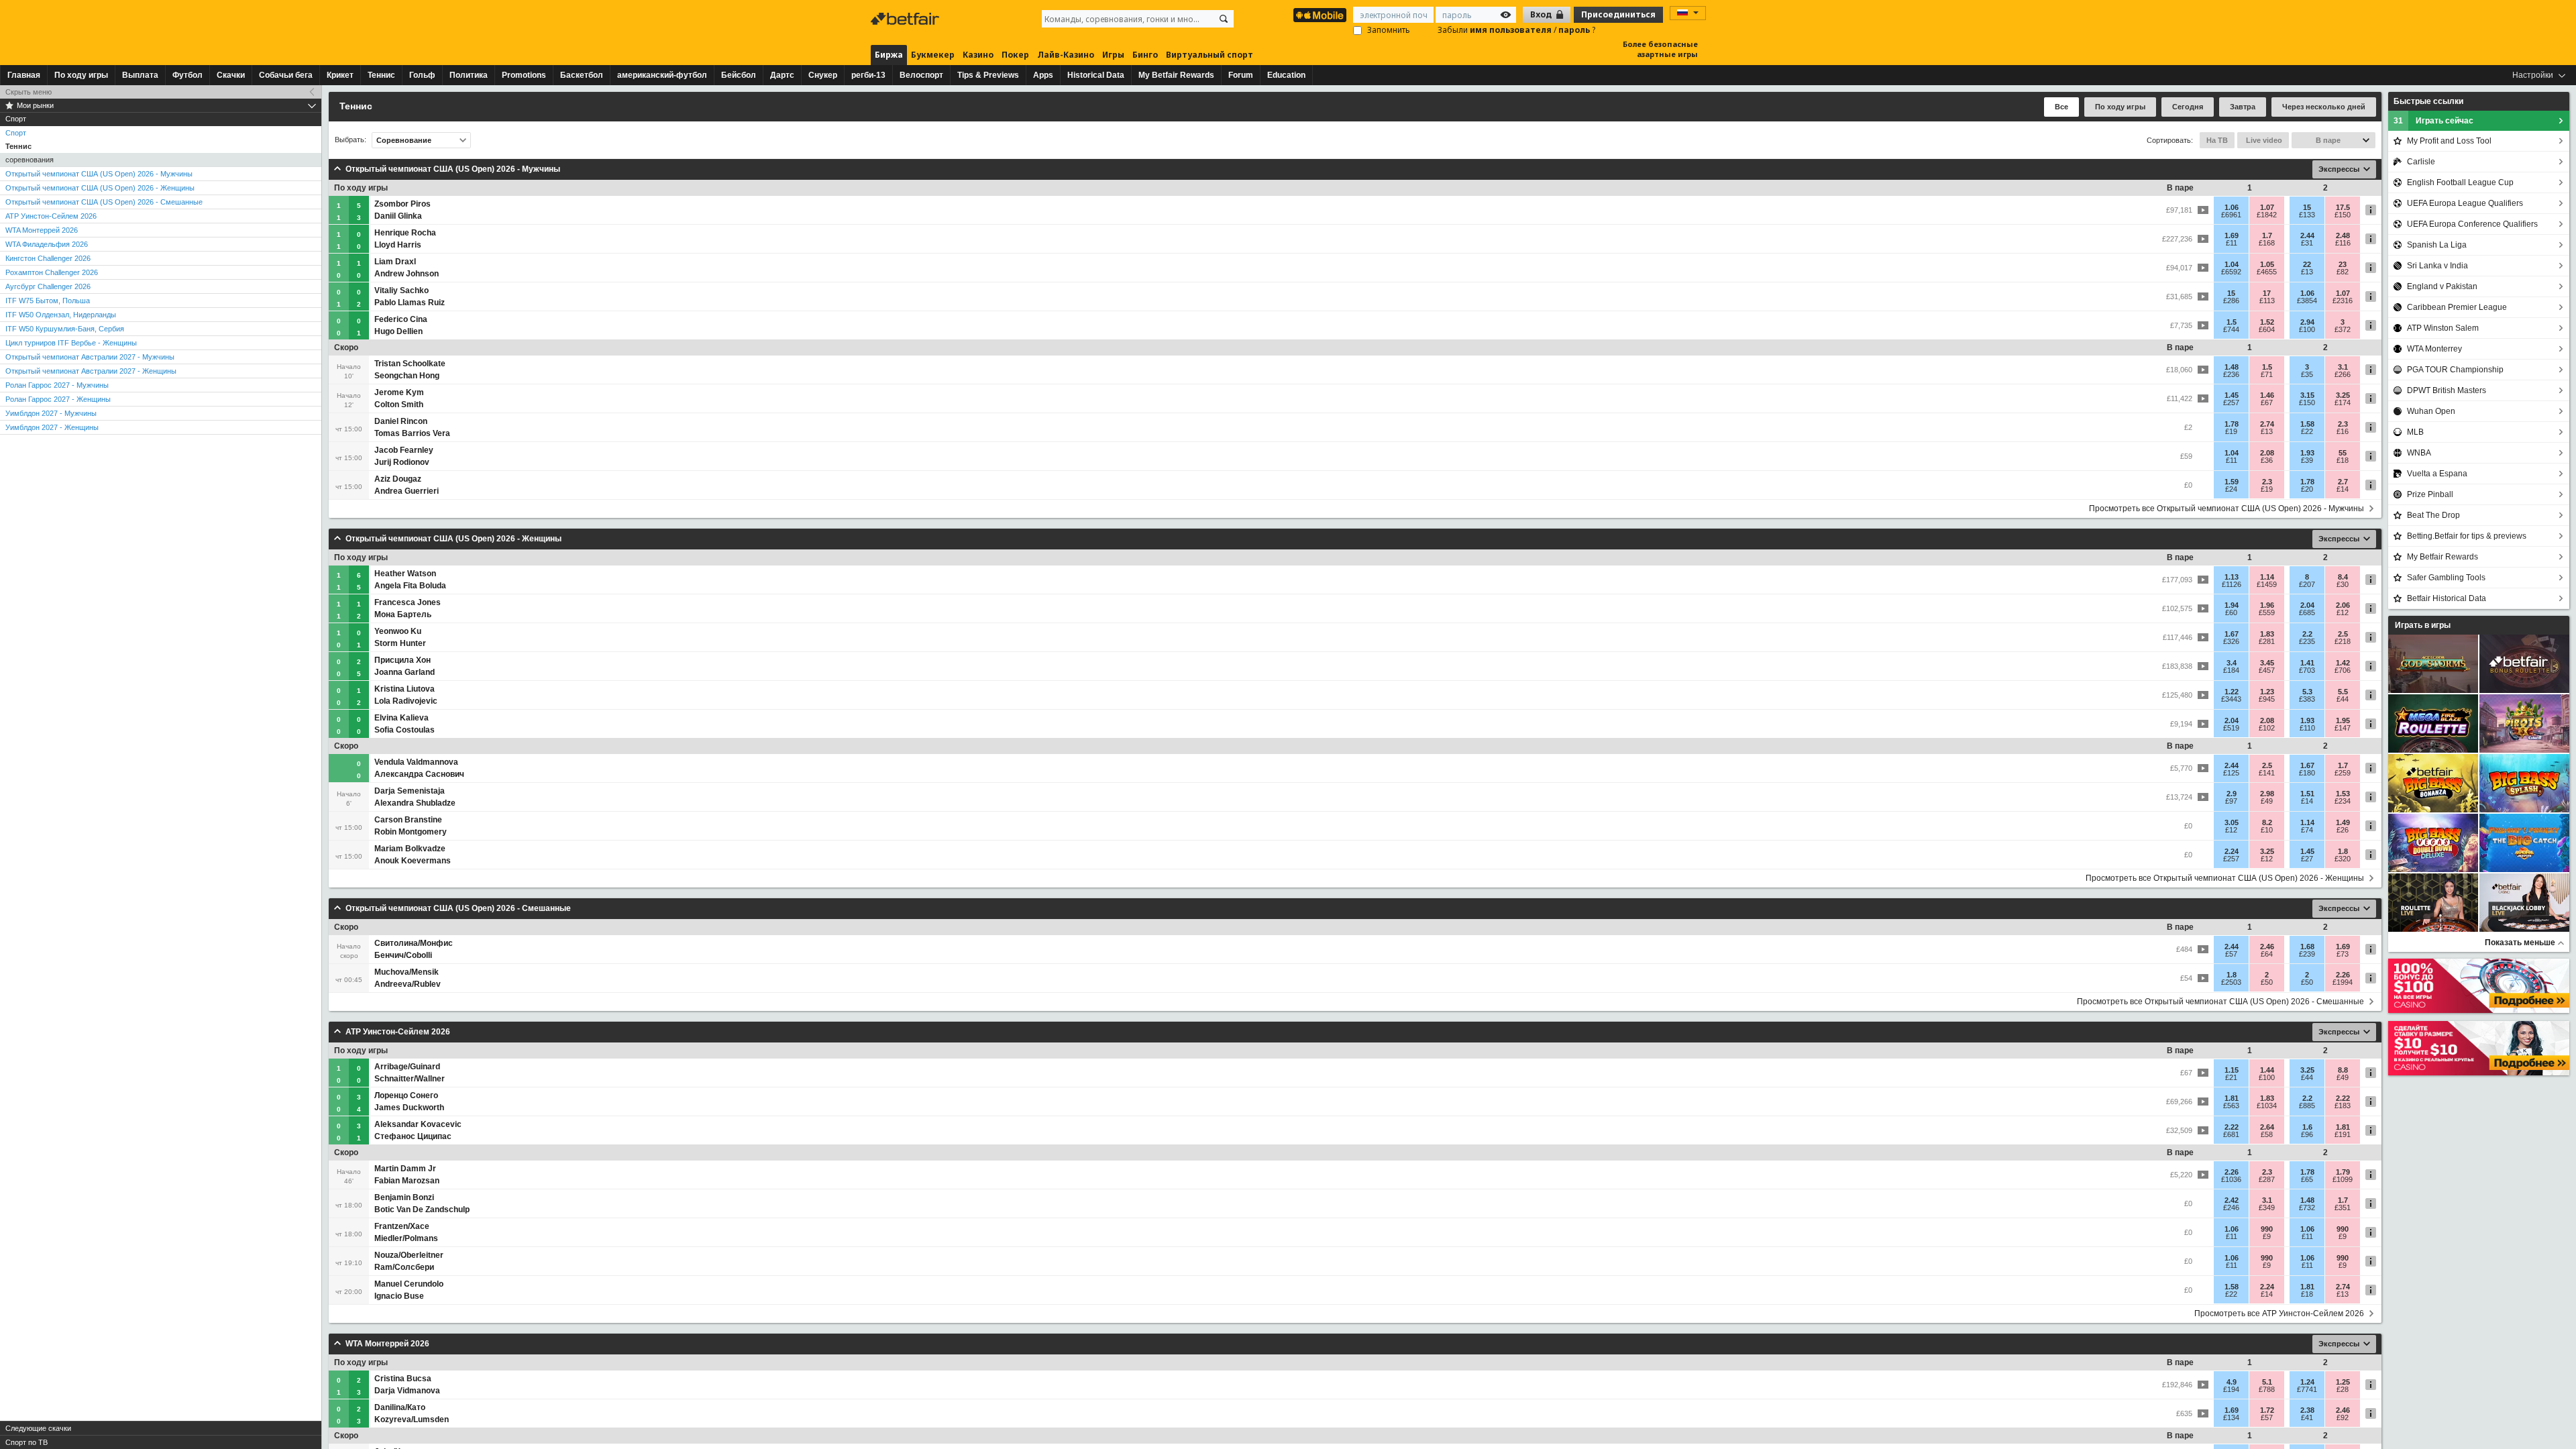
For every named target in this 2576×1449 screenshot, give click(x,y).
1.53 (2343, 794)
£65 (2307, 1179)
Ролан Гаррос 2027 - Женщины (58, 399)
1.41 (2307, 663)
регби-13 (868, 75)
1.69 (2232, 235)
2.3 (2343, 424)
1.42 (2343, 663)
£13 (2307, 272)
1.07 (2267, 207)
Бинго (1145, 55)
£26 (2343, 830)
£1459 (2267, 584)
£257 (2231, 402)
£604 (2267, 329)
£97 (2231, 801)
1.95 (2343, 720)
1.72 (2267, 1410)
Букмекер (933, 55)
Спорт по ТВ (26, 1442)
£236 (2231, 374)
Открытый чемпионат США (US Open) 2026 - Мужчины (99, 174)
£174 (2343, 402)
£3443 (2231, 699)
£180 (2307, 773)
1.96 (2267, 605)
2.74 (2267, 424)
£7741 (2307, 1389)
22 (2307, 264)
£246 (2231, 1207)
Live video (2263, 140)
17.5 (2343, 207)
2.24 (2232, 851)
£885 (2307, 1106)
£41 (2307, 1417)
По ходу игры (81, 75)
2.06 (2343, 605)
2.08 (2267, 453)
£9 (2267, 1236)
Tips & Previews (988, 75)
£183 (2343, 1106)
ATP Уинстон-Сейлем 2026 (51, 216)
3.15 (2307, 395)
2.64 (2267, 1127)
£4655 (2267, 272)
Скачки (231, 75)
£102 (2267, 728)
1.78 (2232, 424)
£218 (2343, 641)
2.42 (2232, 1200)
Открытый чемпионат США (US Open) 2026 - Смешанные (104, 202)
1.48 (2232, 367)
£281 (2267, 641)
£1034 (2267, 1106)
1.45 (2232, 395)
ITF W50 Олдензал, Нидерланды (61, 315)
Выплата (140, 75)
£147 (2343, 728)
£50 (2267, 982)
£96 (2307, 1134)
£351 (2343, 1207)
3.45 (2267, 663)
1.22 (2232, 692)
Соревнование (404, 140)
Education (1286, 75)
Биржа (889, 55)
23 (2343, 264)
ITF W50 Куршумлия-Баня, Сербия (65, 329)
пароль (1575, 30)
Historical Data (1096, 75)
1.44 (2267, 1070)
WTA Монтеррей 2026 (42, 230)
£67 (2267, 402)
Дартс (782, 75)
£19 (2231, 431)
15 (2307, 207)
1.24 (2307, 1382)
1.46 (2267, 395)
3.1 (2343, 367)
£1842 (2267, 215)
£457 (2267, 670)
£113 (2267, 301)
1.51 (2307, 794)
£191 (2343, 1134)
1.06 (2232, 207)
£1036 (2231, 1179)
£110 (2307, 728)
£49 (2267, 801)
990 (2267, 1229)
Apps (1043, 75)
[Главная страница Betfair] (906, 19)
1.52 (2267, 322)
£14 (2343, 489)
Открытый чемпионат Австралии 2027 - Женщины (91, 371)
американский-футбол (662, 75)
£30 (2343, 584)
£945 (2267, 699)
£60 (2231, 612)
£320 (2343, 859)
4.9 (2232, 1382)
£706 (2343, 670)
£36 (2267, 460)
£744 (2231, 329)
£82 (2343, 272)
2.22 (2343, 1098)
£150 (2343, 215)
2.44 (2307, 235)
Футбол (187, 75)
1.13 (2232, 577)
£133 (2307, 215)
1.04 (2232, 264)
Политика (469, 75)
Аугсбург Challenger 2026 (48, 286)
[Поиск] (1224, 19)
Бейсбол (739, 75)
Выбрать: (351, 140)
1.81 (2232, 1098)
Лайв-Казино (1066, 55)
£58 (2267, 1134)
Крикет (340, 75)
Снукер (823, 75)
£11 (2232, 243)
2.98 (2267, 794)
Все (2061, 107)
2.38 (2307, 1410)
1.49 (2343, 822)
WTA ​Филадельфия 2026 (47, 244)
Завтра (2243, 107)
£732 (2307, 1207)
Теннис (381, 75)
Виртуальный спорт (1210, 55)
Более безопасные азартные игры (1660, 49)
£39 (2307, 460)
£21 (2231, 1077)
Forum (1241, 75)
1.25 (2343, 1382)
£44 (2343, 699)
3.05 (2232, 822)
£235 (2307, 641)
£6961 (2231, 215)
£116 (2343, 243)
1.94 (2232, 605)
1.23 (2267, 692)
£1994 (2343, 982)
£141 (2267, 773)
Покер (1015, 55)
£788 (2267, 1389)
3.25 (2343, 395)
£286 (2231, 301)
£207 (2307, 584)
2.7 (2343, 482)
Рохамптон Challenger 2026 (52, 272)
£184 (2231, 670)
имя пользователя (1512, 30)
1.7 (2267, 235)
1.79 (2343, 1172)
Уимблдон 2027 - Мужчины (51, 413)
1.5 (2232, 322)
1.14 (2267, 577)
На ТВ (2217, 140)
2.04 (2307, 605)
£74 (2307, 830)
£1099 (2343, 1179)
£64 (2267, 954)
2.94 (2307, 322)
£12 (2343, 612)
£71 (2267, 374)
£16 (2343, 431)
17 (2267, 293)
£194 (2231, 1389)
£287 (2267, 1179)
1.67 (2232, 634)
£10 (2267, 830)
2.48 (2343, 235)
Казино (978, 55)
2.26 (2343, 975)
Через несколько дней (2324, 107)
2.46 (2267, 947)
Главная (24, 75)
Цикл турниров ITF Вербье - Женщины (71, 343)
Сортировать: (2170, 140)
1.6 (2307, 1127)
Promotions (524, 75)
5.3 (2307, 692)
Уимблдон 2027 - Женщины (52, 427)
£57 (2231, 954)
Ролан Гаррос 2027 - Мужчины (57, 385)
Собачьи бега (286, 75)
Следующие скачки (38, 1428)
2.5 (2343, 634)
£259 (2343, 773)
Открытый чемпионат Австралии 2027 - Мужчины (90, 357)
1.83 (2267, 634)
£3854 (2307, 301)
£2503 (2231, 982)
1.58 (2307, 424)
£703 (2307, 670)
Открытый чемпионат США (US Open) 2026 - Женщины (100, 188)
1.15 (2232, 1070)
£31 (2307, 243)
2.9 (2232, 794)
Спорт (16, 133)
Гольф (422, 75)
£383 (2307, 699)
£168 (2267, 243)
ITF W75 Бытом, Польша (48, 301)
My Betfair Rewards (1176, 75)
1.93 (2307, 453)
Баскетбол (582, 75)
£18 (2343, 460)
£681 (2231, 1134)
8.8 (2343, 1070)
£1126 (2232, 584)
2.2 (2307, 634)
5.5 (2343, 692)
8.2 (2267, 822)
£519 (2231, 728)
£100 (2307, 329)
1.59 (2232, 482)
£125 (2231, 773)
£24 (2231, 489)
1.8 (2343, 851)
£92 (2343, 1417)
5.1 (2267, 1382)
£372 (2343, 329)
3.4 (2232, 663)
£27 (2307, 859)
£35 (2307, 374)
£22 (2307, 431)
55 (2343, 453)
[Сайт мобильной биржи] (1320, 15)
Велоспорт (921, 75)
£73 (2343, 954)
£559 (2267, 612)
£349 (2267, 1207)
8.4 (2343, 577)
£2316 (2343, 301)
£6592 (2231, 272)
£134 (2231, 1417)
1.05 (2267, 264)
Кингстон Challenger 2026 (48, 258)
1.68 (2307, 947)
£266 (2343, 374)
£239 (2307, 954)
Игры (1113, 55)
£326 (2231, 641)
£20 (2307, 489)
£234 (2343, 801)
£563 (2231, 1106)
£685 (2307, 612)
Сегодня (2188, 107)
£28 (2343, 1389)
